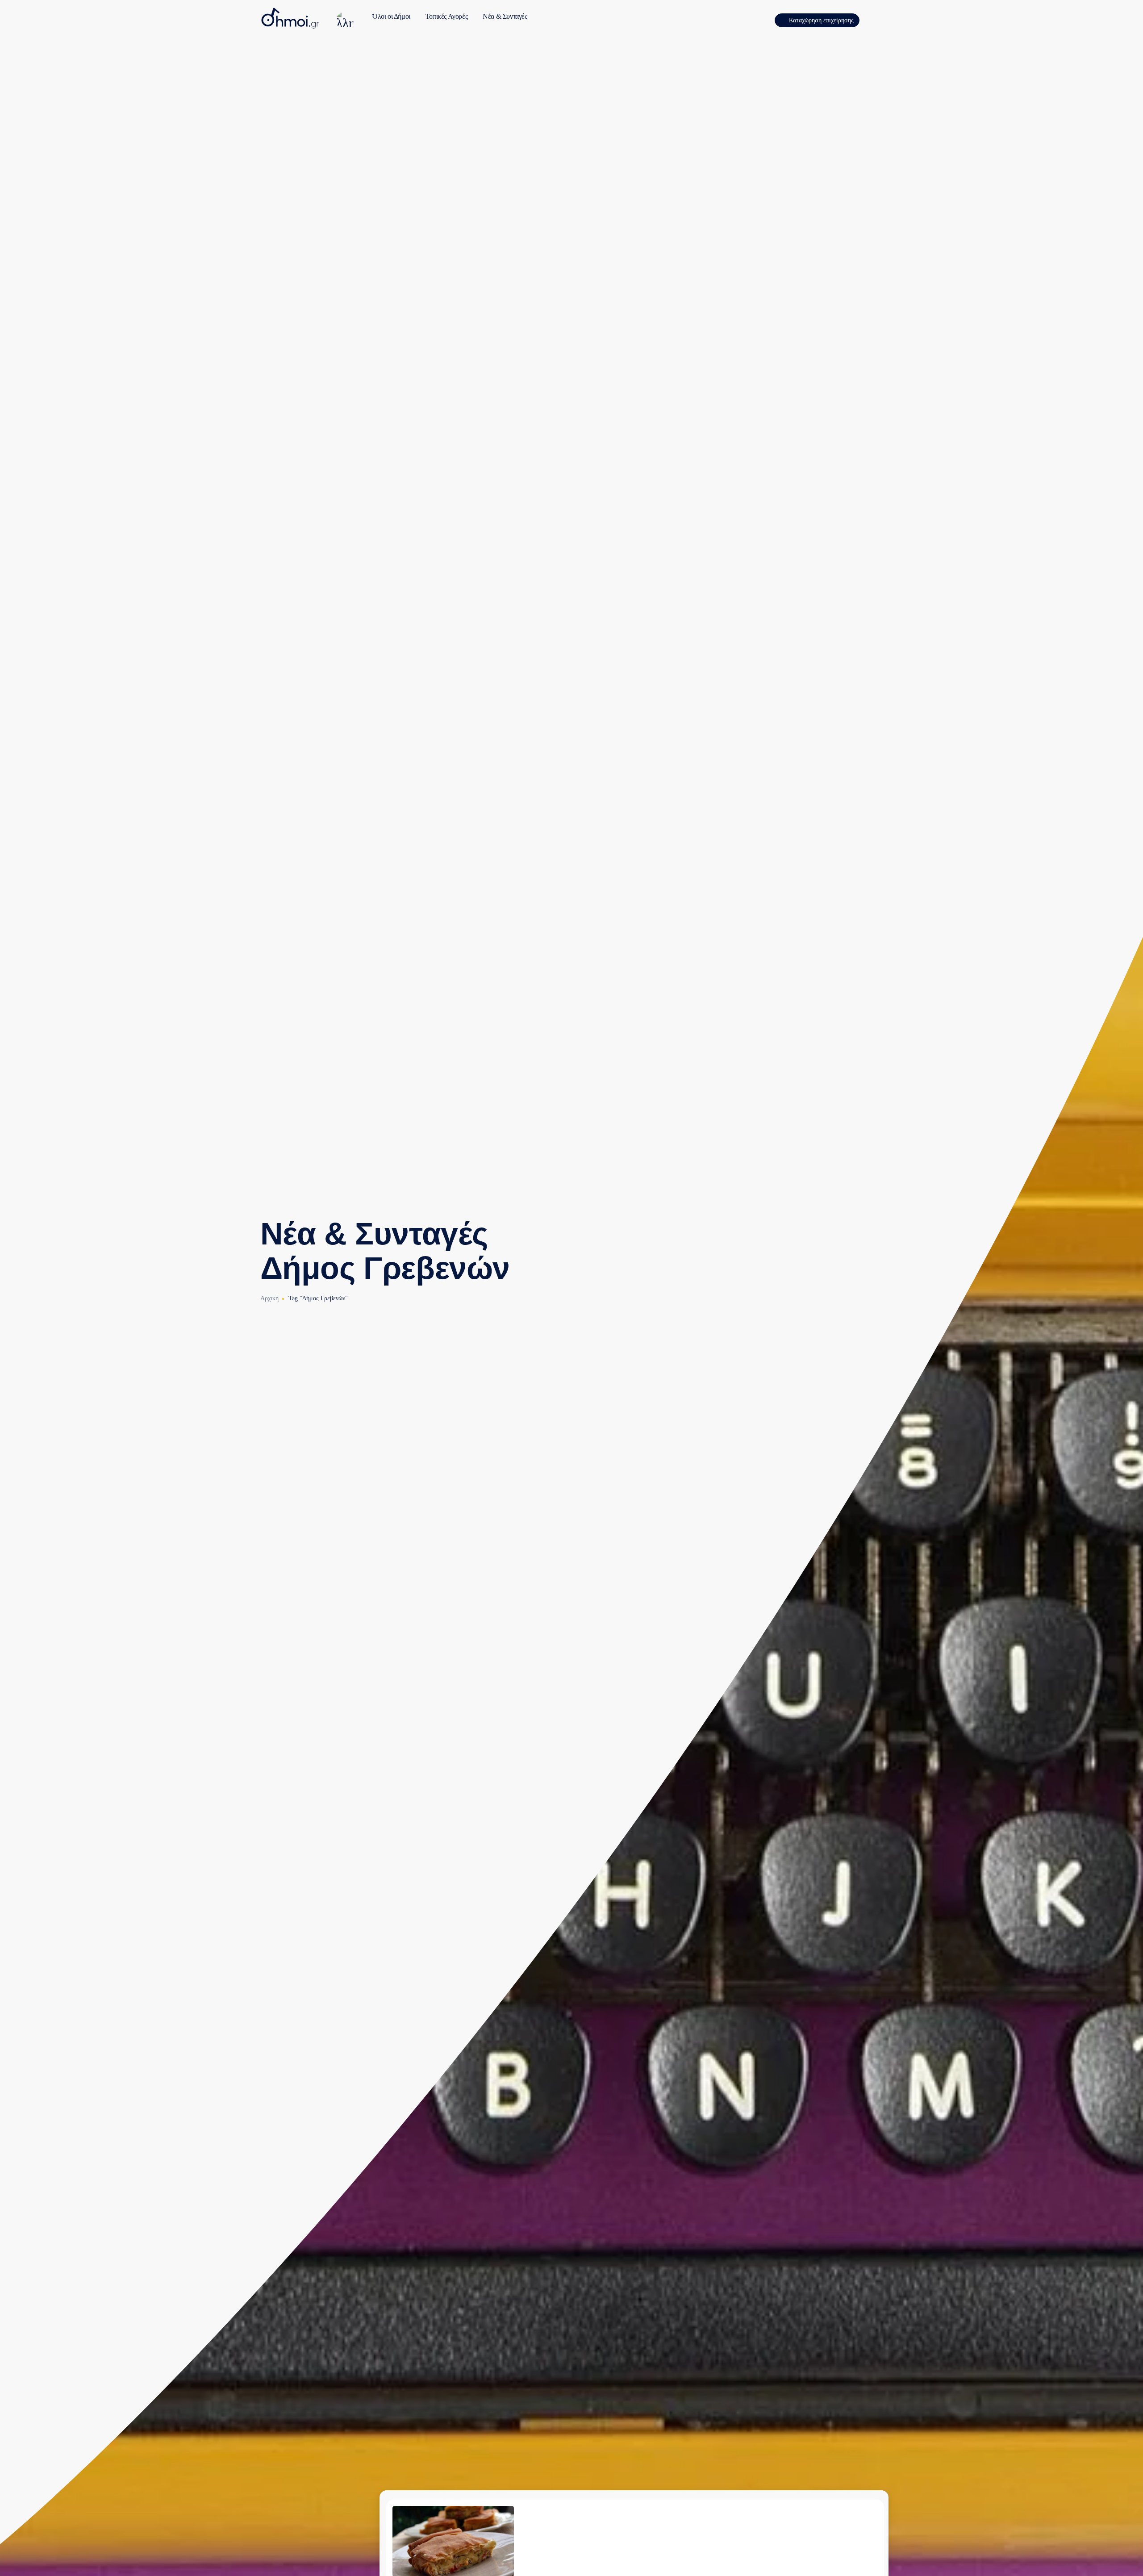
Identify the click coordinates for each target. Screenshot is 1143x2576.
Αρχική (269, 1298)
